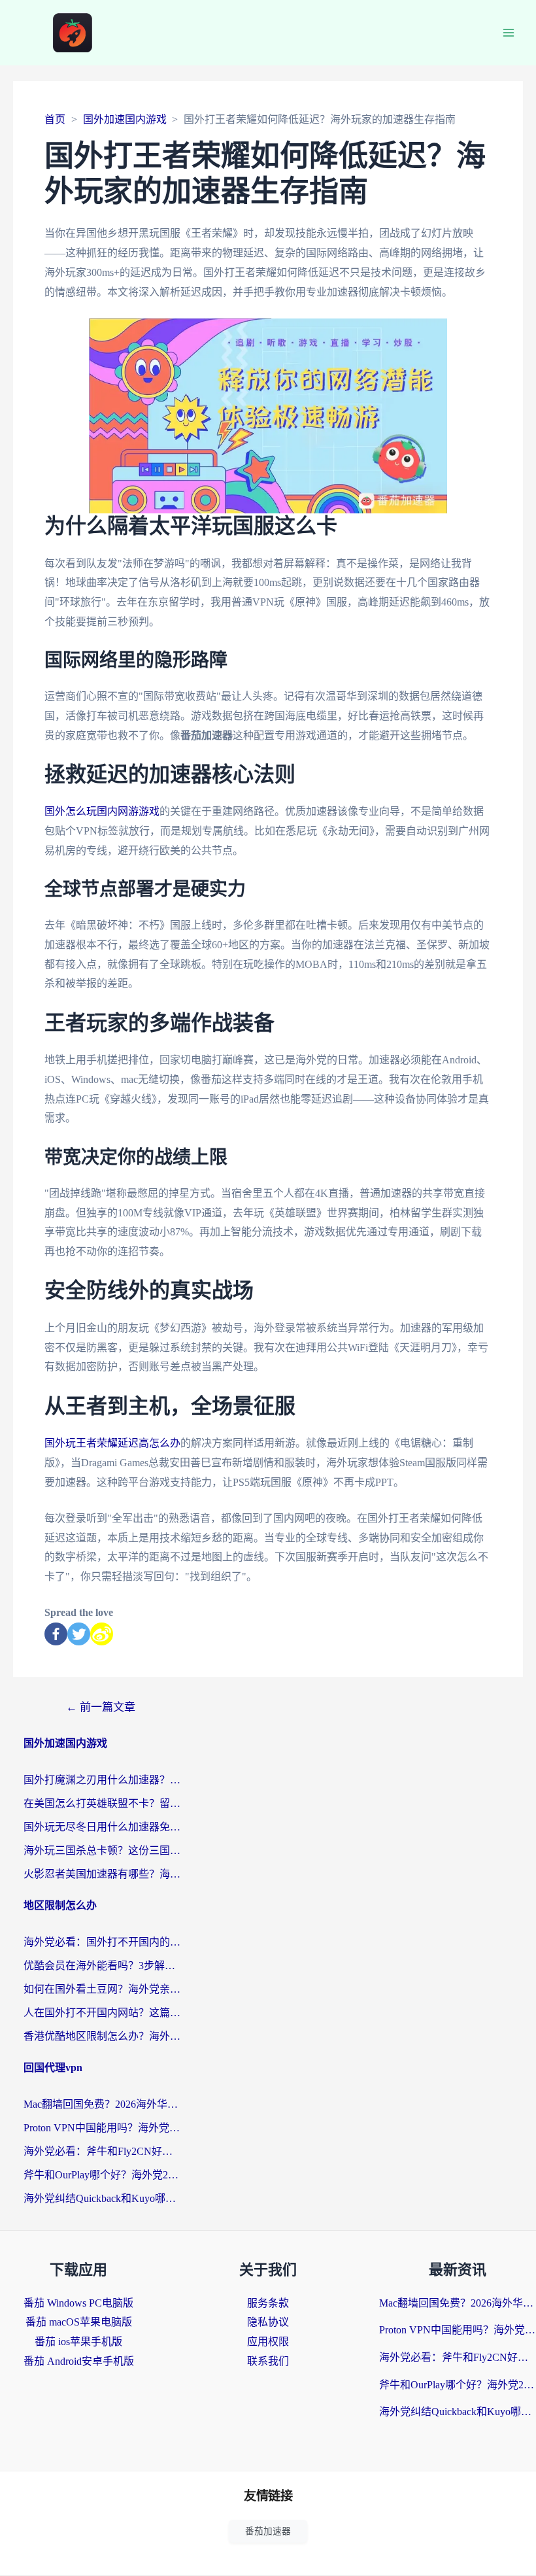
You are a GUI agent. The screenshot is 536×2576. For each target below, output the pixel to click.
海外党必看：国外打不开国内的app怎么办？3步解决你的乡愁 (102, 1942)
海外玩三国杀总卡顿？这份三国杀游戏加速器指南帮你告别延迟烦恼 (102, 1850)
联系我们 (268, 2361)
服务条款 (268, 2303)
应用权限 (268, 2342)
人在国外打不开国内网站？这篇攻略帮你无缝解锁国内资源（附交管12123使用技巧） (102, 2013)
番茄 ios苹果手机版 (78, 2342)
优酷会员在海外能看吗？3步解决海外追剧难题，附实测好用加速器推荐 (102, 1966)
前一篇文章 (101, 1707)
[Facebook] (56, 1634)
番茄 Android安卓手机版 (79, 2361)
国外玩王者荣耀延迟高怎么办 (112, 1443)
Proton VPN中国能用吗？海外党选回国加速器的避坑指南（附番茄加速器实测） (102, 2128)
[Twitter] (79, 1634)
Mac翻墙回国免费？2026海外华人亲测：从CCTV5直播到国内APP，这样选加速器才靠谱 (102, 2104)
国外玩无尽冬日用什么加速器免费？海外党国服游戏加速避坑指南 (102, 1827)
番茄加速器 (268, 2531)
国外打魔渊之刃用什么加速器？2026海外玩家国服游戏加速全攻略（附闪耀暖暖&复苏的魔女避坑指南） (102, 1780)
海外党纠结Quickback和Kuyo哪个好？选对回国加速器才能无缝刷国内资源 (102, 2198)
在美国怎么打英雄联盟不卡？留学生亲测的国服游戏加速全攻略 (102, 1803)
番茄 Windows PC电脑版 (78, 2303)
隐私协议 (268, 2322)
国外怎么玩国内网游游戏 (102, 811)
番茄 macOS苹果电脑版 (79, 2322)
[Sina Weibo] (102, 1634)
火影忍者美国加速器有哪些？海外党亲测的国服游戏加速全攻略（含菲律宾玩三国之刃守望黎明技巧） (102, 1874)
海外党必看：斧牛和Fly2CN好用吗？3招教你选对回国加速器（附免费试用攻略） (102, 2151)
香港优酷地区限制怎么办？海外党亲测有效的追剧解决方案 (102, 2036)
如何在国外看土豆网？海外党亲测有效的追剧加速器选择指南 (102, 1989)
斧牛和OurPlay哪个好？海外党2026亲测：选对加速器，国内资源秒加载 (102, 2175)
